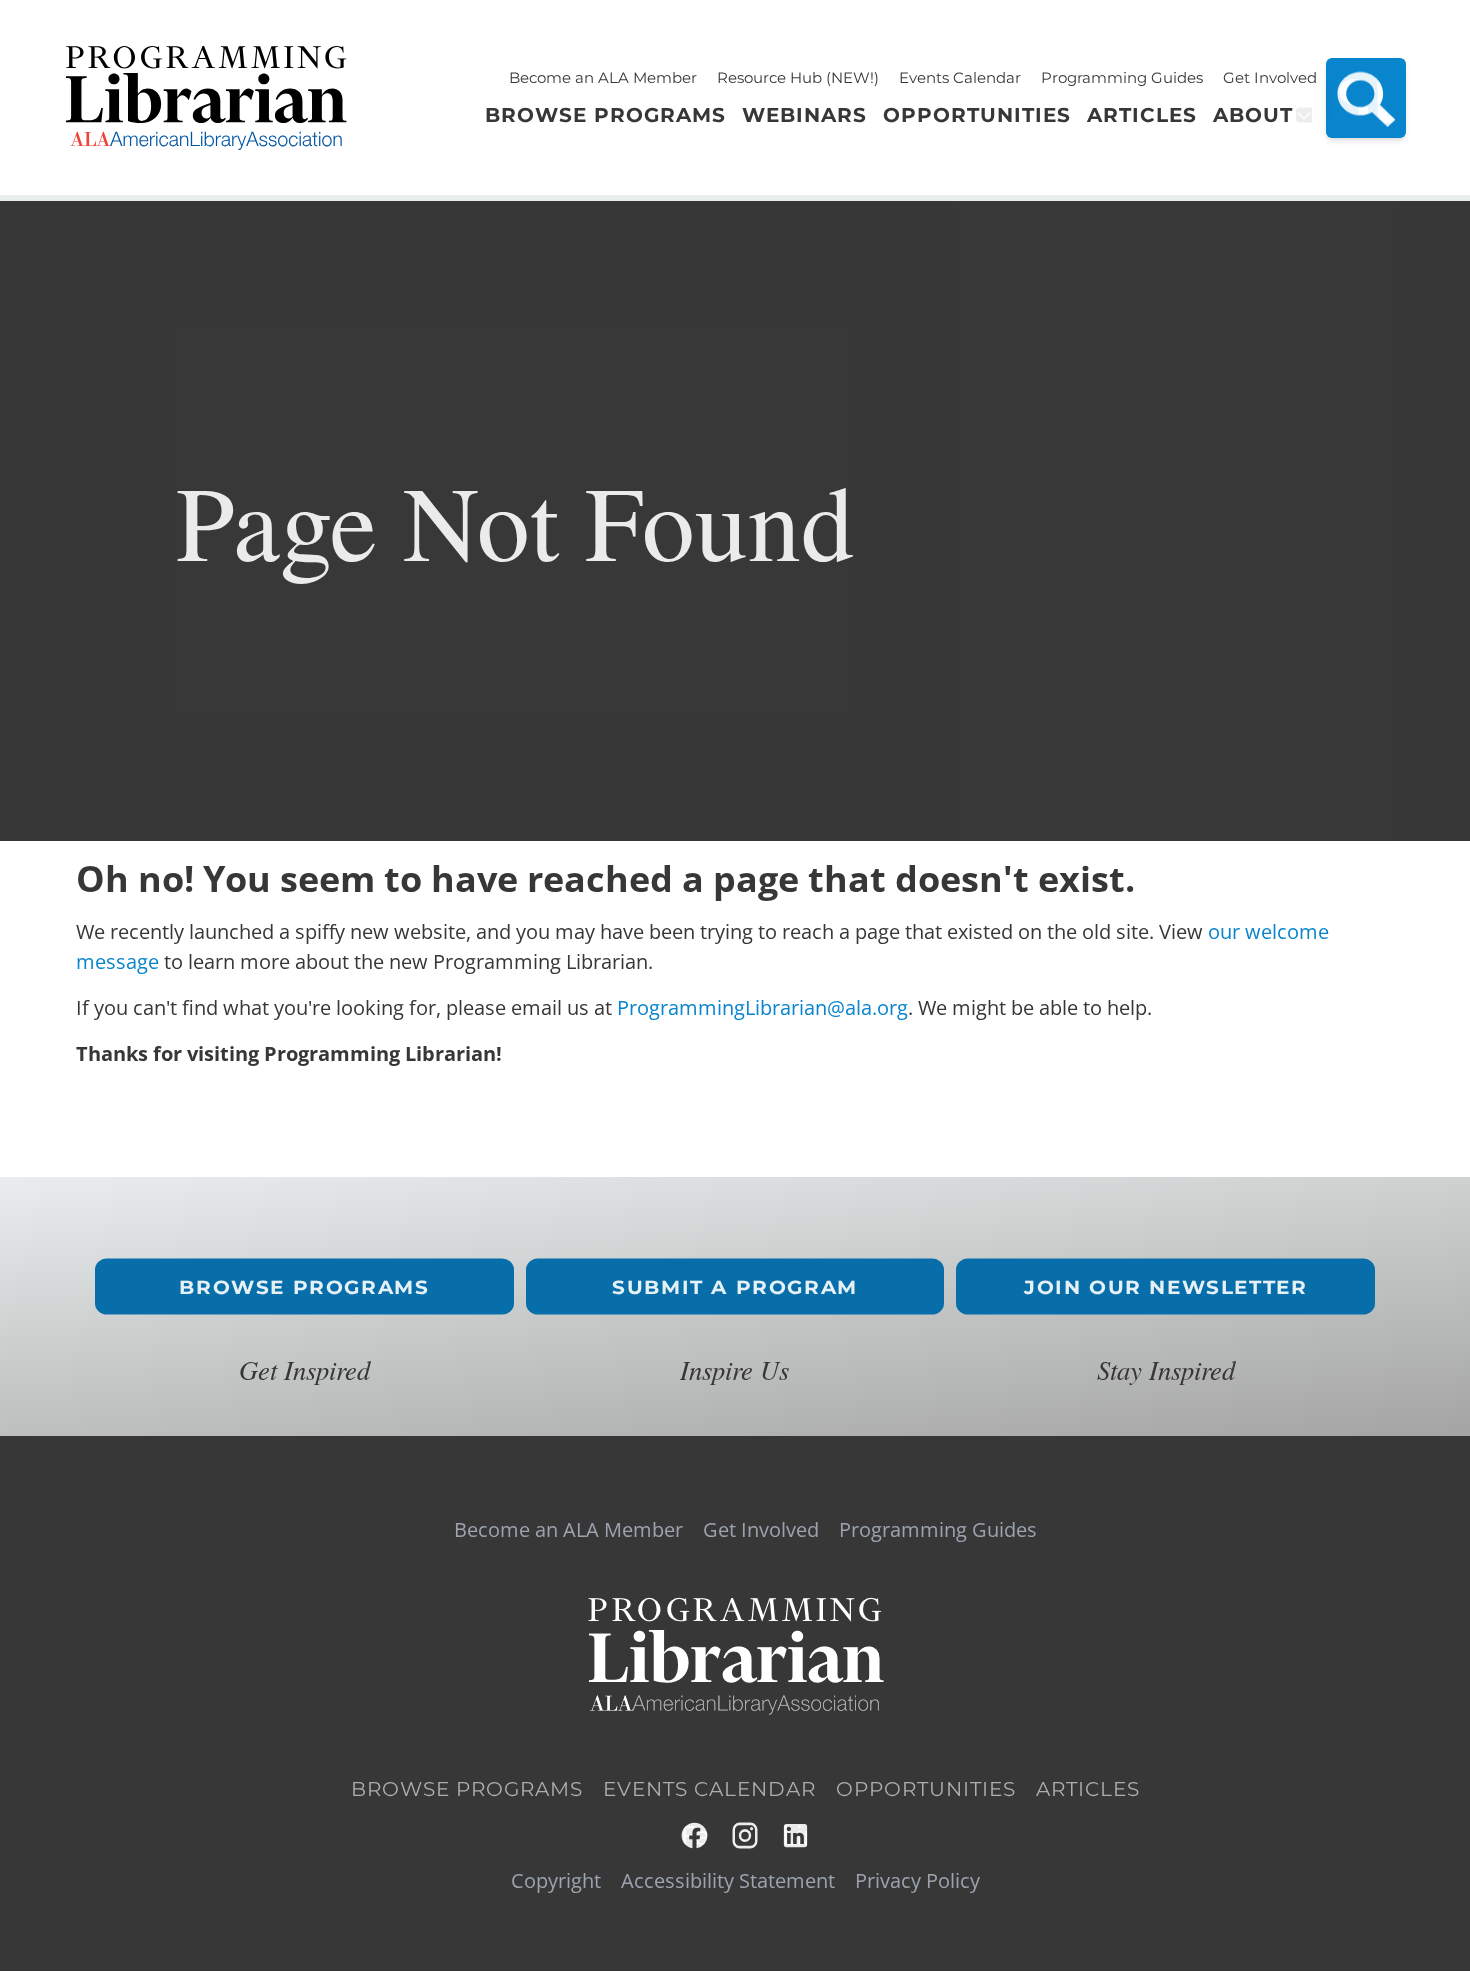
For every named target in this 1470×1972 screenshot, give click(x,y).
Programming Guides (1122, 77)
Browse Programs (304, 1286)
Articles (1088, 1789)
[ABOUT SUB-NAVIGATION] (1302, 115)
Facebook (695, 1835)
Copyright (556, 1881)
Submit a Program (735, 1286)
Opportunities (926, 1789)
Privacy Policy (917, 1881)
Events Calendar (960, 77)
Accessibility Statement (728, 1881)
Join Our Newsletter (1165, 1286)
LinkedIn (796, 1835)
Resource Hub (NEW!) (798, 77)
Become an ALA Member (603, 77)
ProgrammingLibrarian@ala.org (762, 1007)
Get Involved (1270, 77)
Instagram (746, 1835)
